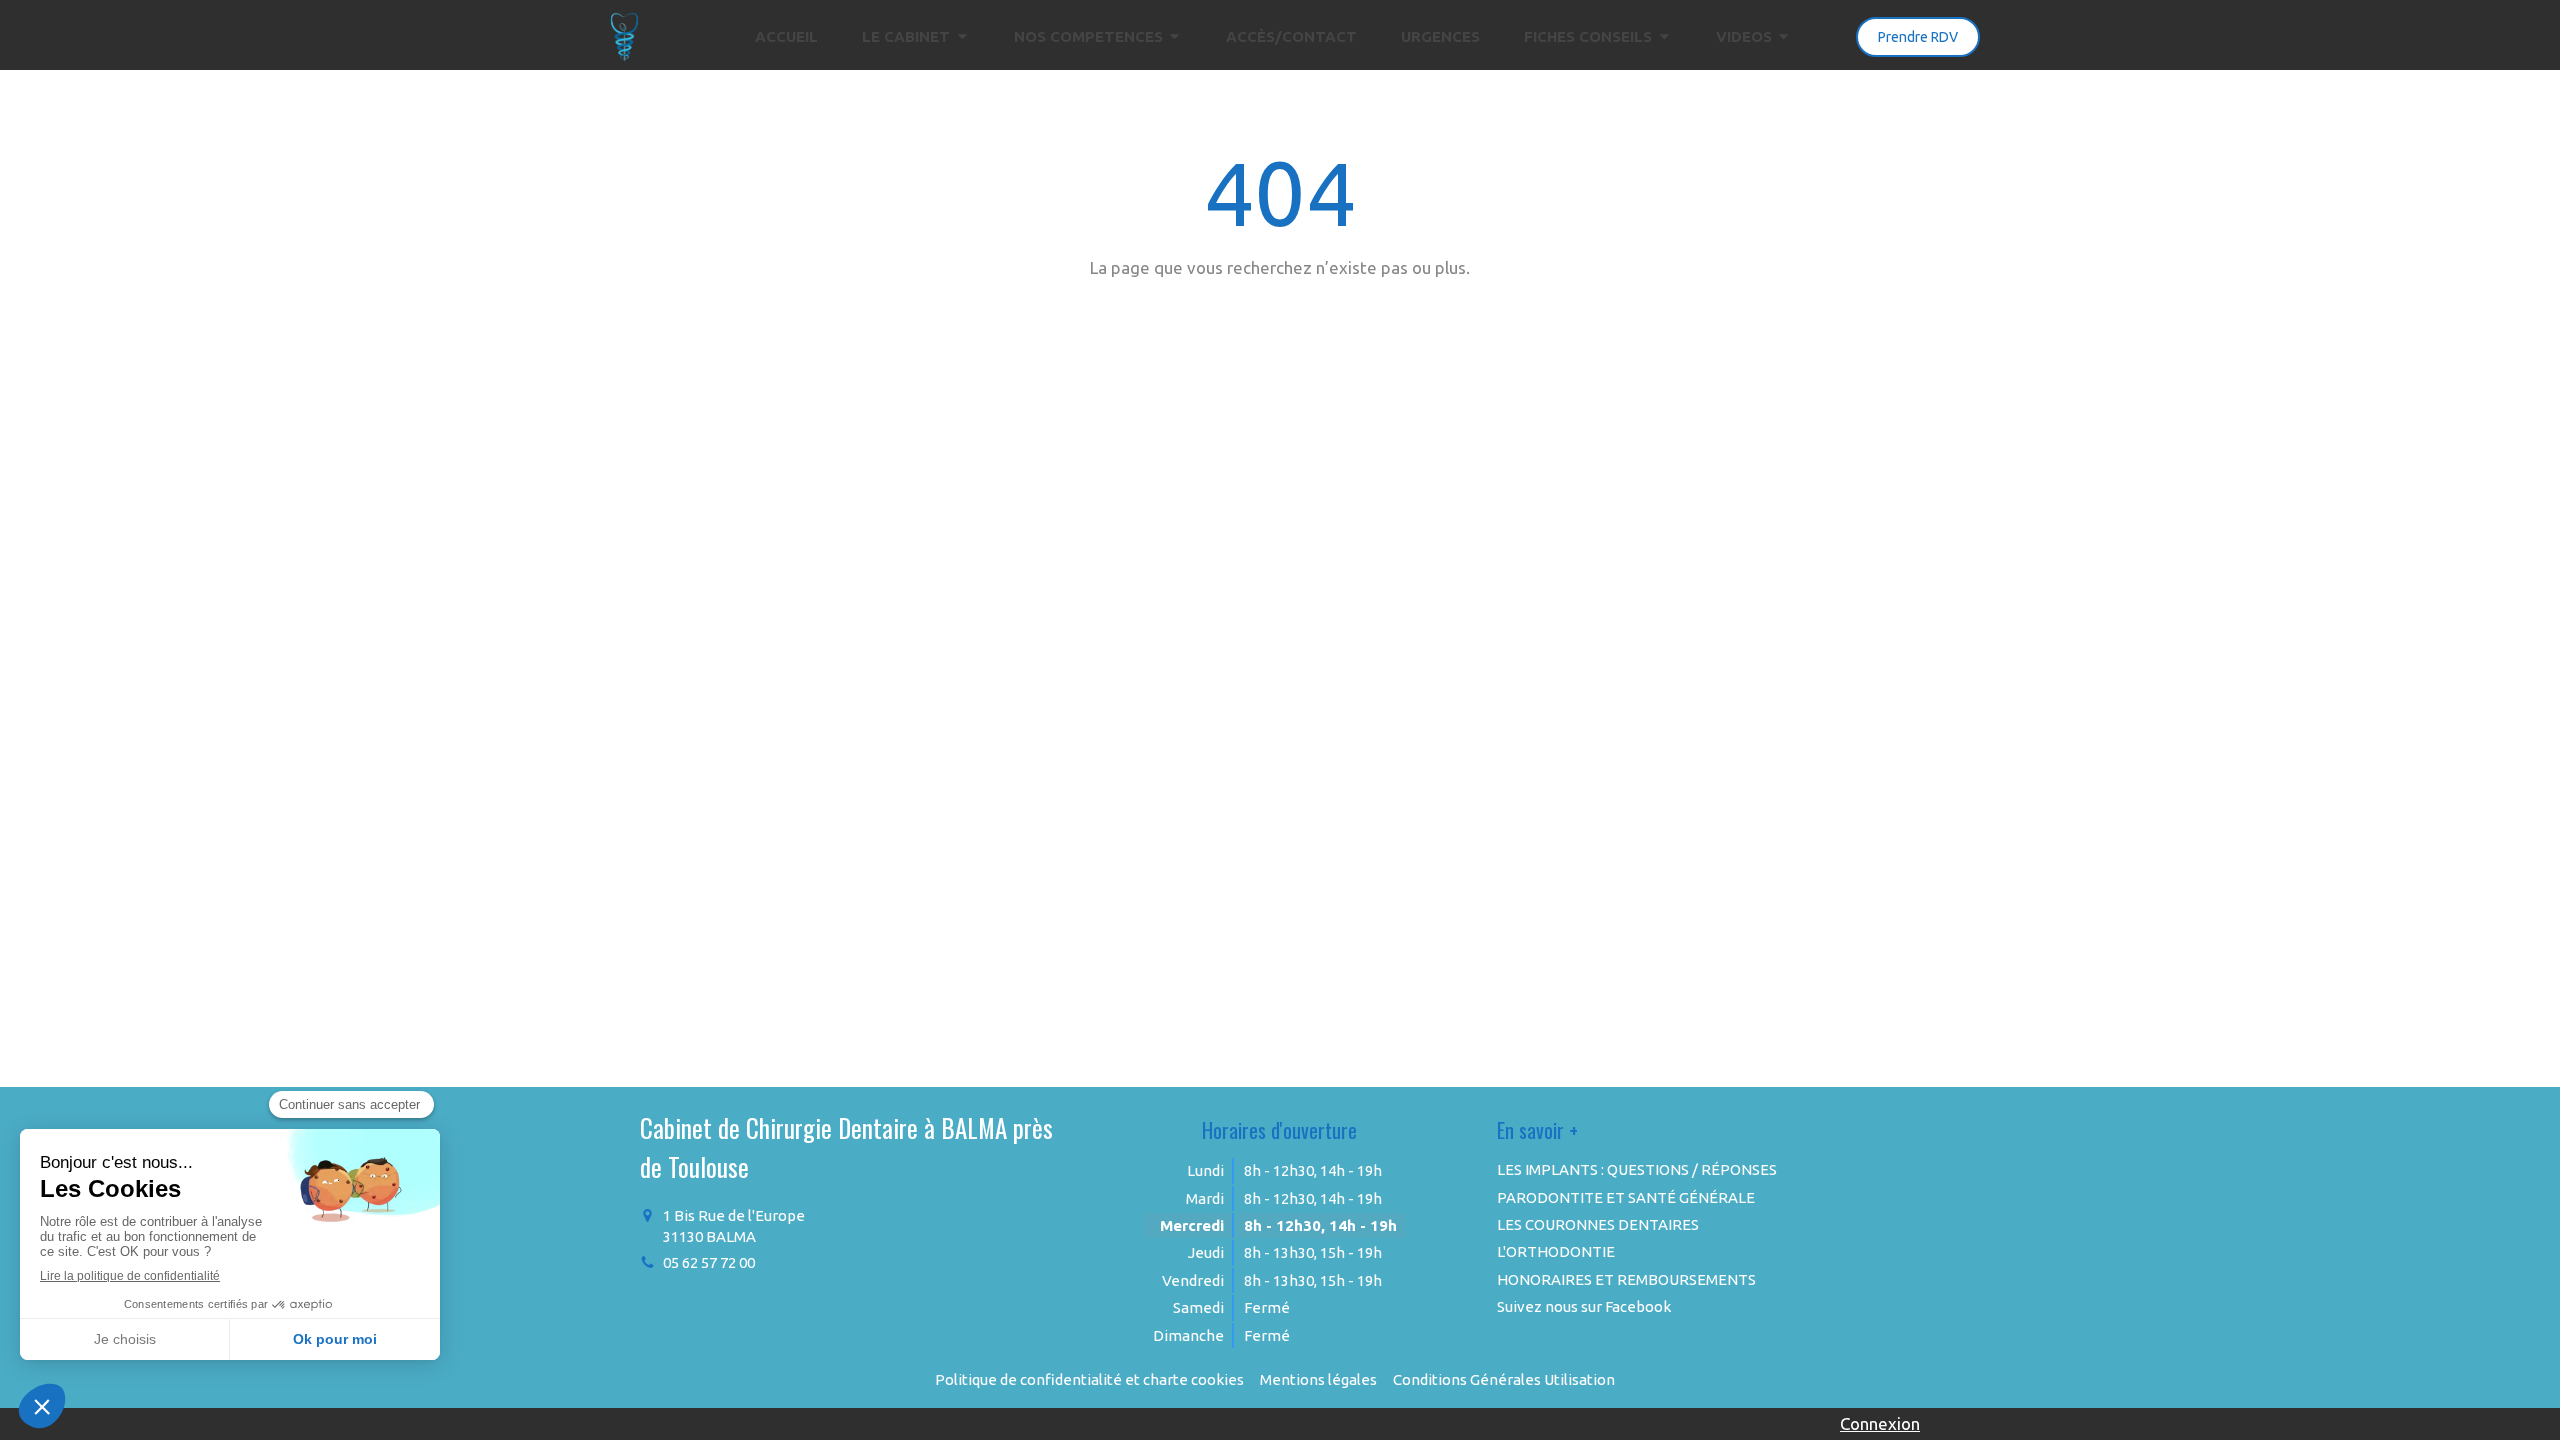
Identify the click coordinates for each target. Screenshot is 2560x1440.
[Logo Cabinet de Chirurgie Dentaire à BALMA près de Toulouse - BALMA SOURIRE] (625, 55)
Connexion (1880, 1423)
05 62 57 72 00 (709, 1262)
